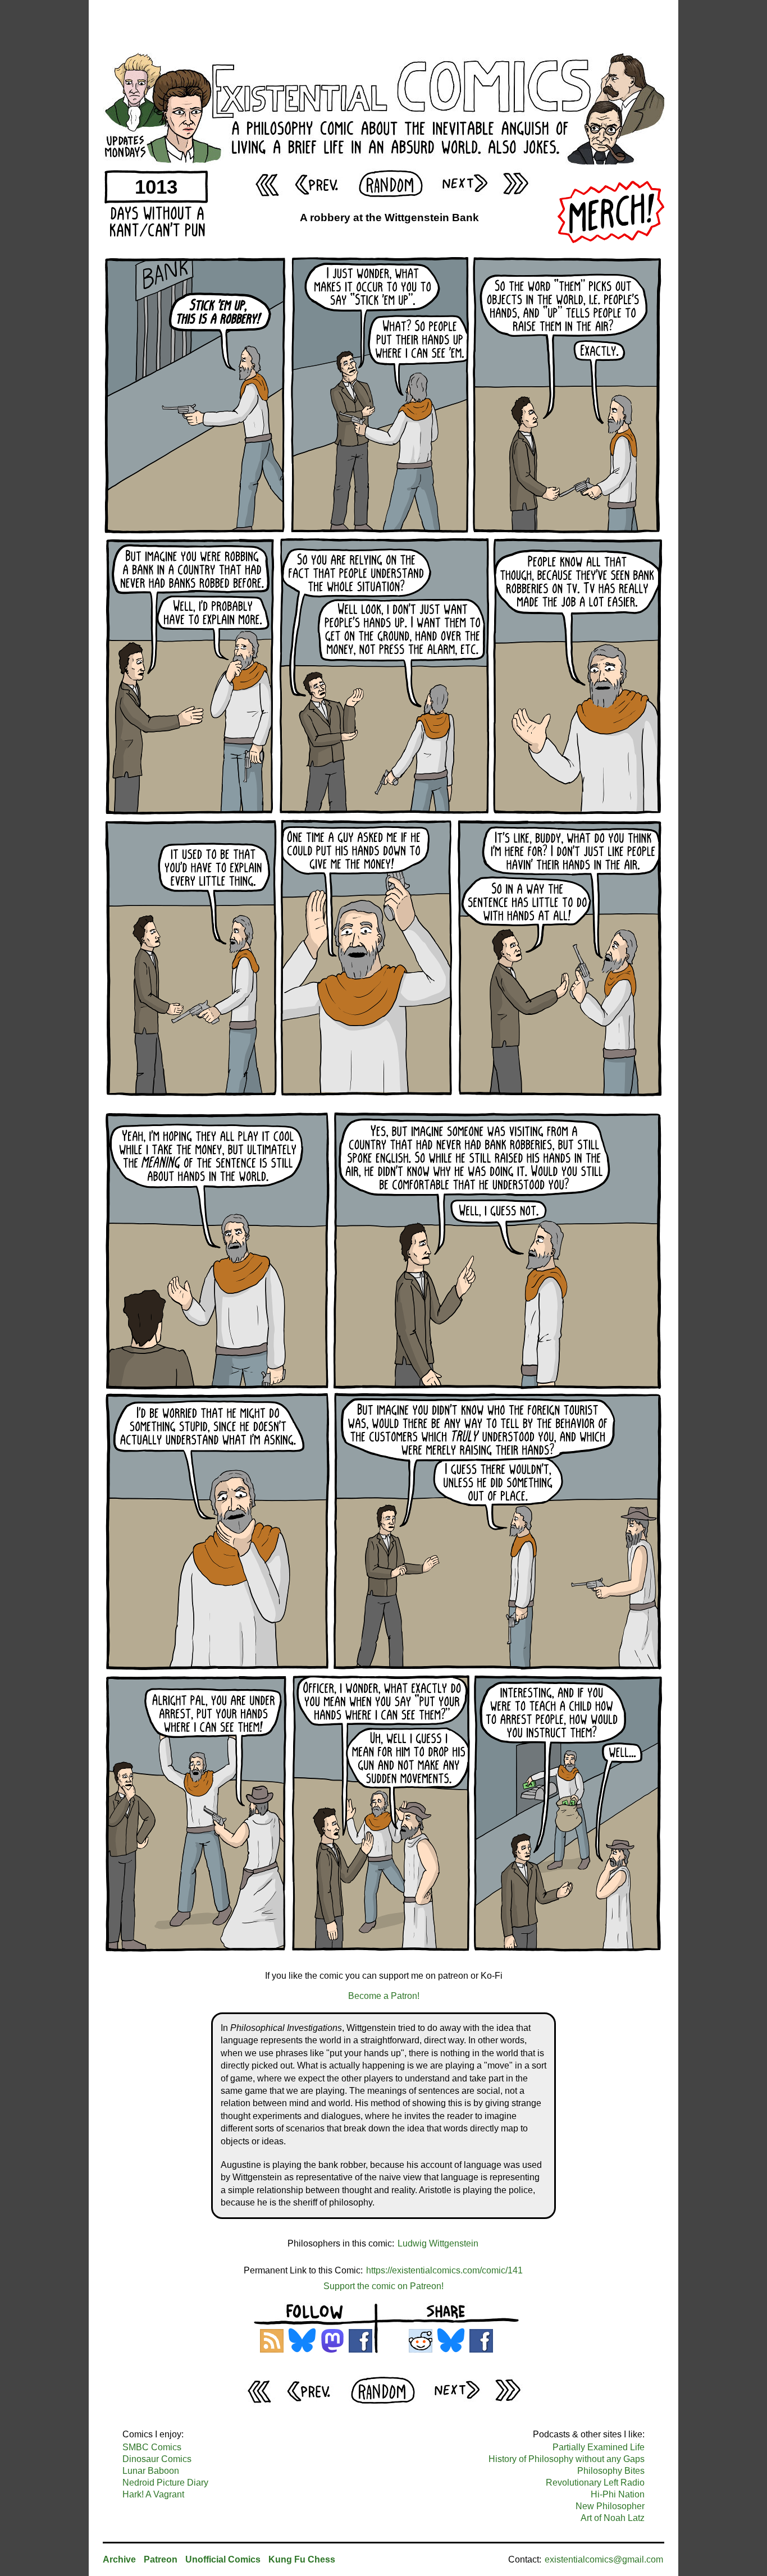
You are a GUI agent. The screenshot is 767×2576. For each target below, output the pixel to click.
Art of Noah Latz (613, 2518)
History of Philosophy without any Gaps (567, 2459)
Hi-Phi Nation (618, 2494)
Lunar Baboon (151, 2471)
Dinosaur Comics (157, 2459)
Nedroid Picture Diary (165, 2483)
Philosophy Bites (611, 2471)
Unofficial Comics (223, 2559)
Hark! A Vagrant (153, 2494)
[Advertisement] (383, 25)
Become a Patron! (384, 1996)
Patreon (161, 2559)
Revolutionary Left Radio (595, 2483)
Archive (119, 2559)
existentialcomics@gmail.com (604, 2559)
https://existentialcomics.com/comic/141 (444, 2270)
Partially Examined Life (599, 2447)
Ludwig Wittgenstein (438, 2243)
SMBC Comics (152, 2447)
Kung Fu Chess (302, 2559)
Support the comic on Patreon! (383, 2286)
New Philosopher (610, 2506)
